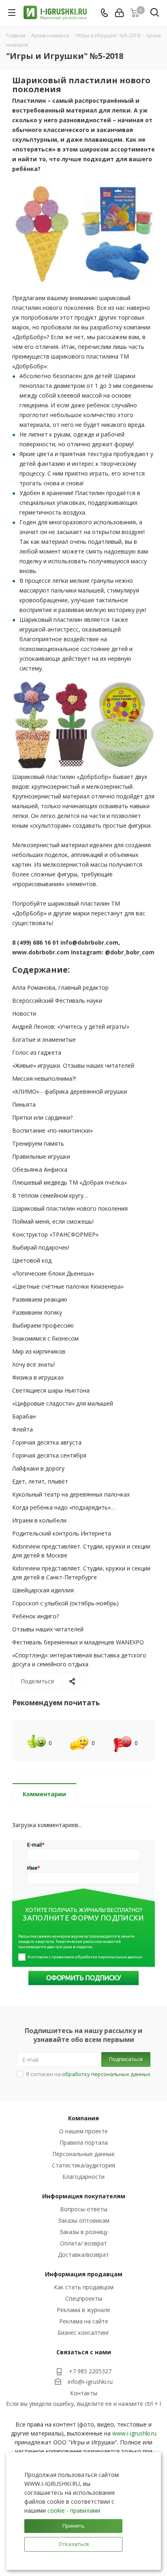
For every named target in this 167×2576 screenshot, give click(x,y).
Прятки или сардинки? (42, 1117)
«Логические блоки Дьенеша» (53, 1273)
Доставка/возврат (83, 2255)
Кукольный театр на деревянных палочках (71, 1494)
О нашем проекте (83, 2131)
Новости (24, 1013)
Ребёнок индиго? (35, 1616)
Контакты (84, 2393)
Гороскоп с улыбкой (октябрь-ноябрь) (65, 1603)
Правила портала (84, 2142)
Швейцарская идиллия (43, 1590)
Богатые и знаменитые (44, 1039)
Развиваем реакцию (40, 1299)
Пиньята (24, 1104)
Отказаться (74, 2544)
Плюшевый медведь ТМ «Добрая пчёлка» (70, 1182)
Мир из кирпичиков (39, 1351)
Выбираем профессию (43, 1325)
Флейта (22, 1429)
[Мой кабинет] (119, 13)
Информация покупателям (84, 2196)
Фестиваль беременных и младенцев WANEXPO (78, 1642)
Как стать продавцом (84, 2287)
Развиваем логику (37, 1312)
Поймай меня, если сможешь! (53, 1221)
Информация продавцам (84, 2274)
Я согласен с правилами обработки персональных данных (85, 1957)
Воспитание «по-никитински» (52, 1130)
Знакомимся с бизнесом (45, 1338)
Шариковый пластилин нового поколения (70, 1208)
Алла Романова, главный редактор (60, 987)
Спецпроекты (84, 2298)
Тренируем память (38, 1143)
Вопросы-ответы (84, 2209)
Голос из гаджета (37, 1052)
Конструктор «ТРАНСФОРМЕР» (55, 1234)
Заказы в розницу (84, 2232)
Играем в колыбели (39, 1520)
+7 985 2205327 (90, 2371)
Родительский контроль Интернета (62, 1533)
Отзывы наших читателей (48, 1629)
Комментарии (44, 1794)
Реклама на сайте (84, 2321)
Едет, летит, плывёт (40, 1481)
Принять (74, 2526)
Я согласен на (88, 2074)
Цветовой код (32, 1260)
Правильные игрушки (41, 1156)
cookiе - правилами (74, 2510)
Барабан (24, 1416)
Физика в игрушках (38, 1377)
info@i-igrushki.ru (90, 2382)
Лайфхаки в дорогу (38, 1468)
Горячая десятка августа (47, 1442)
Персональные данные (83, 2154)
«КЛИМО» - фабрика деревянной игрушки (70, 1091)
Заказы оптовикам (84, 2220)
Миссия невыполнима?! (44, 1078)
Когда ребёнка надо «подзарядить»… (64, 1507)
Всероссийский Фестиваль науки (57, 1000)
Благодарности (83, 2177)
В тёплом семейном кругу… (50, 1195)
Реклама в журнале (83, 2310)
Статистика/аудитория (83, 2165)
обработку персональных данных (106, 2074)
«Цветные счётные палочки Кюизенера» (68, 1286)
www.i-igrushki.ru (134, 2433)
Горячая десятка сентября (49, 1455)
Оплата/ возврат (83, 2243)
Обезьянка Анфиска (40, 1169)
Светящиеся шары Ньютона (51, 1390)
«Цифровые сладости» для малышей (63, 1403)
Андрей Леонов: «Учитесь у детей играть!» (71, 1026)
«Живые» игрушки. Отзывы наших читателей (73, 1065)
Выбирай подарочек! (41, 1247)
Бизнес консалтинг (83, 2333)
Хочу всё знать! (33, 1364)
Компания (83, 2118)
